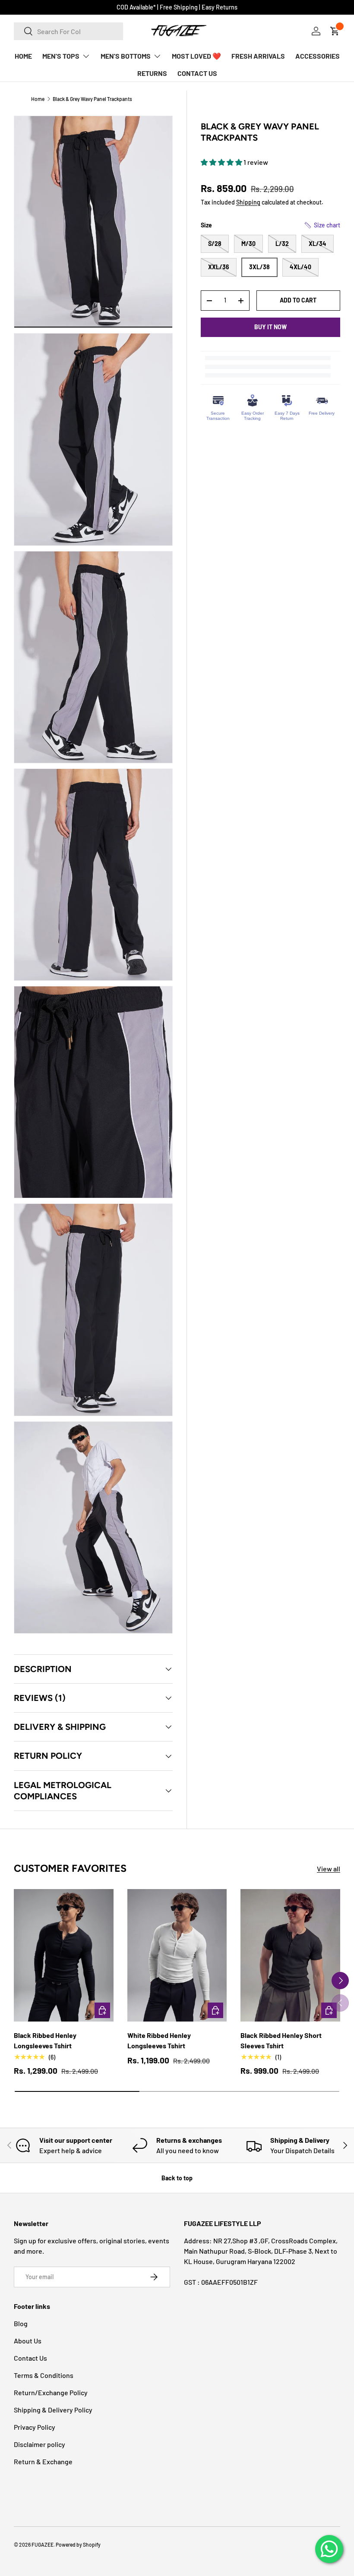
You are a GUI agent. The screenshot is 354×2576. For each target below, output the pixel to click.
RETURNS (152, 73)
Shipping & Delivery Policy (53, 2410)
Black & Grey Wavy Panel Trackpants (92, 99)
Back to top (177, 2178)
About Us (28, 2341)
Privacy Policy (35, 2427)
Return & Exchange (43, 2461)
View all (329, 1869)
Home (38, 99)
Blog (21, 2323)
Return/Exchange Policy (51, 2392)
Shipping (248, 202)
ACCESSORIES (318, 56)
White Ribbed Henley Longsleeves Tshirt (159, 2040)
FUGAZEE (43, 2545)
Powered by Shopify (78, 2545)
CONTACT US (197, 73)
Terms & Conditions (44, 2375)
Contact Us (30, 2358)
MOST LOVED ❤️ (196, 56)
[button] (222, 162)
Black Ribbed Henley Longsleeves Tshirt (45, 2040)
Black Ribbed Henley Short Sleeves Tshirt (281, 2040)
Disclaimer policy (40, 2444)
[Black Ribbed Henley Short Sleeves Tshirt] (290, 1956)
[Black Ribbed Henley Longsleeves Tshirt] (64, 1956)
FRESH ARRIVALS (258, 56)
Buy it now (270, 327)
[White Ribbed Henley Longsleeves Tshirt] (177, 1956)
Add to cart (298, 300)
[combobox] (68, 31)
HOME (23, 56)
